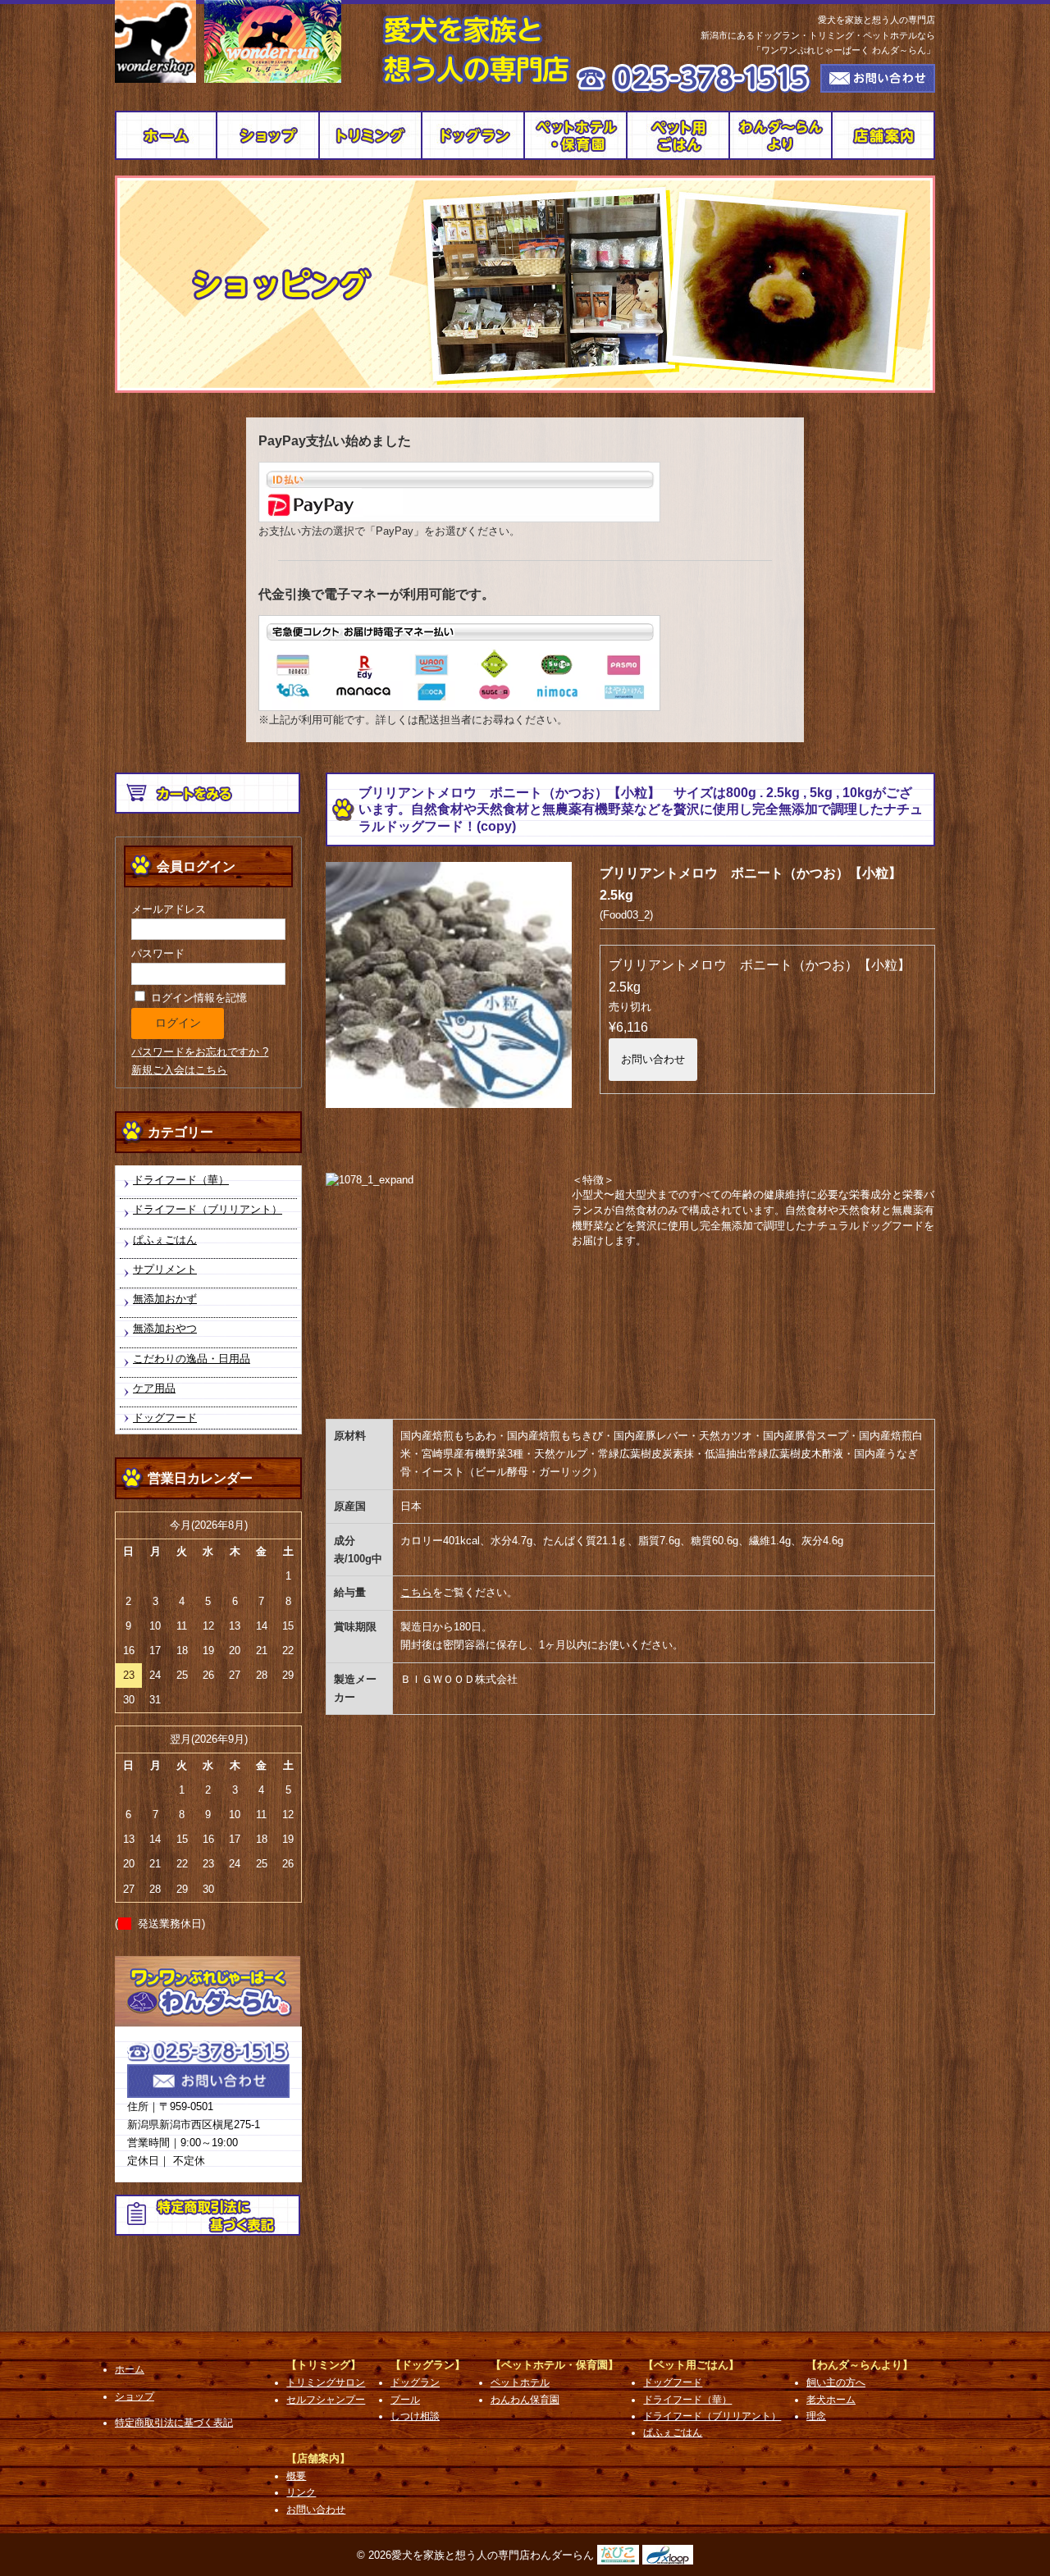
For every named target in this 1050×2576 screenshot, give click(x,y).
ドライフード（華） (181, 1180)
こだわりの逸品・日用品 (192, 1359)
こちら (416, 1592)
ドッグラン (474, 135)
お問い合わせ (653, 1059)
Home (166, 135)
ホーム (130, 2369)
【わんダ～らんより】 (860, 2365)
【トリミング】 (324, 2365)
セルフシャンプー (326, 2400)
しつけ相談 (415, 2416)
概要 (884, 135)
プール (405, 2400)
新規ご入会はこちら (179, 1070)
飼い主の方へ (781, 135)
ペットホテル (576, 135)
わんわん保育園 (525, 2400)
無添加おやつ (165, 1328)
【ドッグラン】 (428, 2365)
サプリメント (165, 1269)
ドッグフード (679, 135)
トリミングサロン (371, 135)
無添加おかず (165, 1299)
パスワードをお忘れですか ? (200, 1052)
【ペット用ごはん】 (691, 2365)
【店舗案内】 (318, 2458)
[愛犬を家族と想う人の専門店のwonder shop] (155, 41)
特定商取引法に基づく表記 (174, 2423)
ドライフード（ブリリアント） (208, 1209)
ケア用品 (154, 1388)
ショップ (269, 135)
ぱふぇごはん (165, 1240)
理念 (816, 2416)
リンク (301, 2492)
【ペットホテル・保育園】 (555, 2365)
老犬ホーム (831, 2400)
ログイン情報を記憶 (197, 998)
